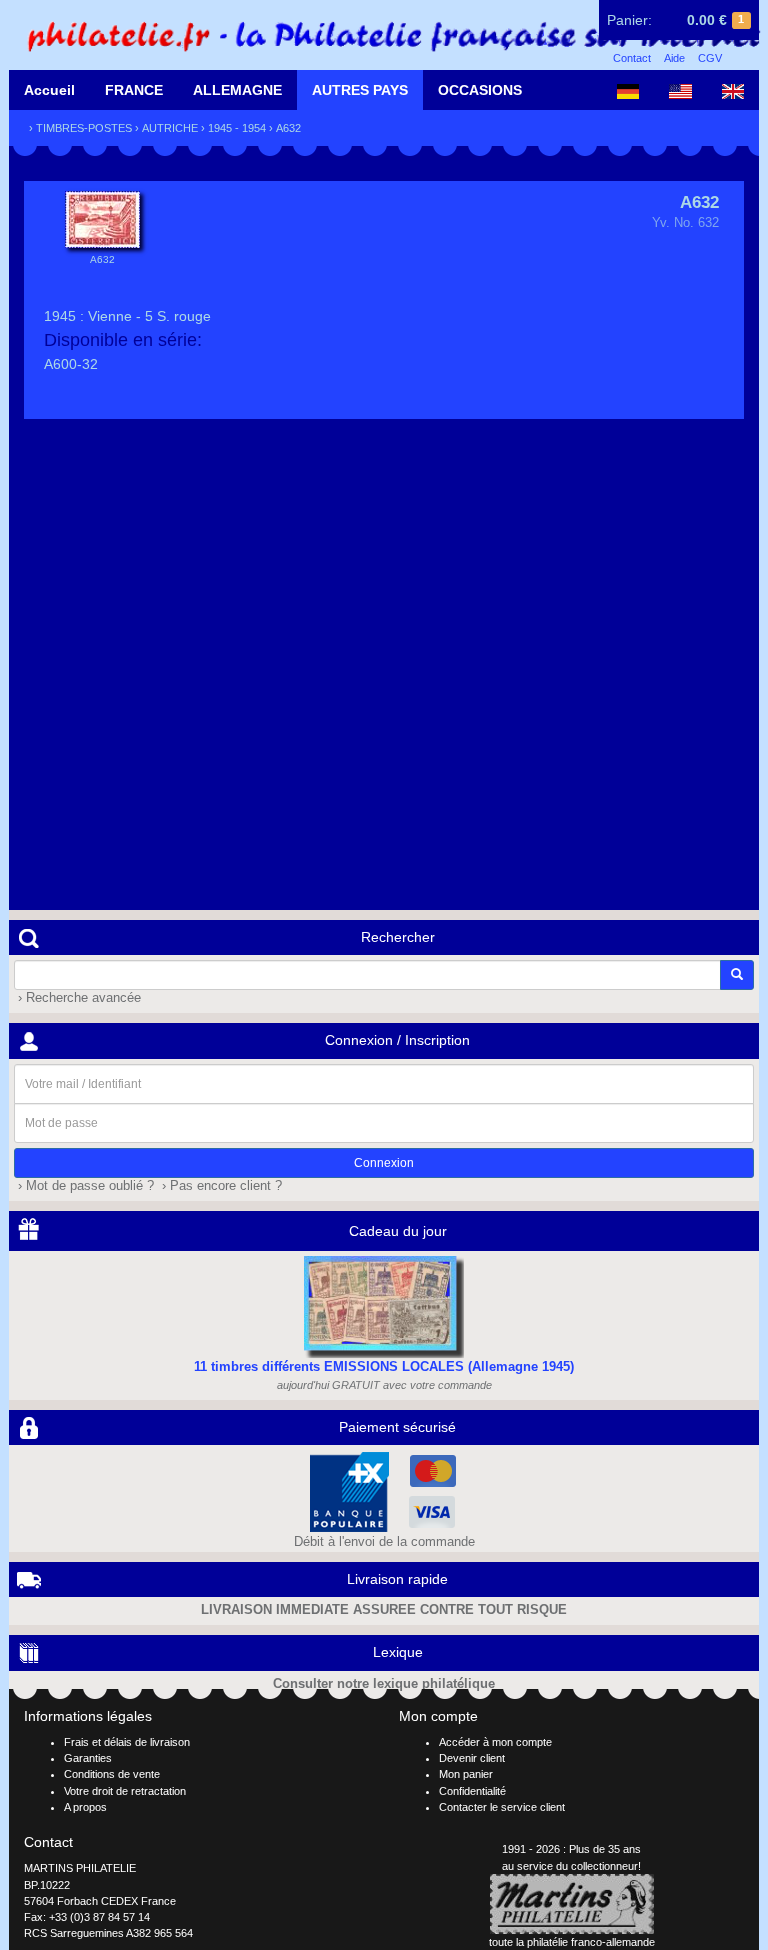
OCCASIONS (480, 90)
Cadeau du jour (398, 1231)
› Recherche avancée (77, 998)
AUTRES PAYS (360, 90)
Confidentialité (472, 1791)
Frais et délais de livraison (127, 1742)
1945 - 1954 (237, 128)
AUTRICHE (170, 128)
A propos (85, 1807)
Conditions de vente (112, 1774)
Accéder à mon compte (495, 1742)
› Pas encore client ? (220, 1186)
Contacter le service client (502, 1807)
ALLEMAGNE (237, 90)
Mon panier (466, 1774)
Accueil (49, 90)
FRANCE (134, 90)
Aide (674, 58)
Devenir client (472, 1758)
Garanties (88, 1758)
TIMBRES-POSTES (84, 128)
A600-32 (71, 364)
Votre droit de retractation (125, 1791)
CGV (710, 58)
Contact (632, 58)
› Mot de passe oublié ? (84, 1186)
